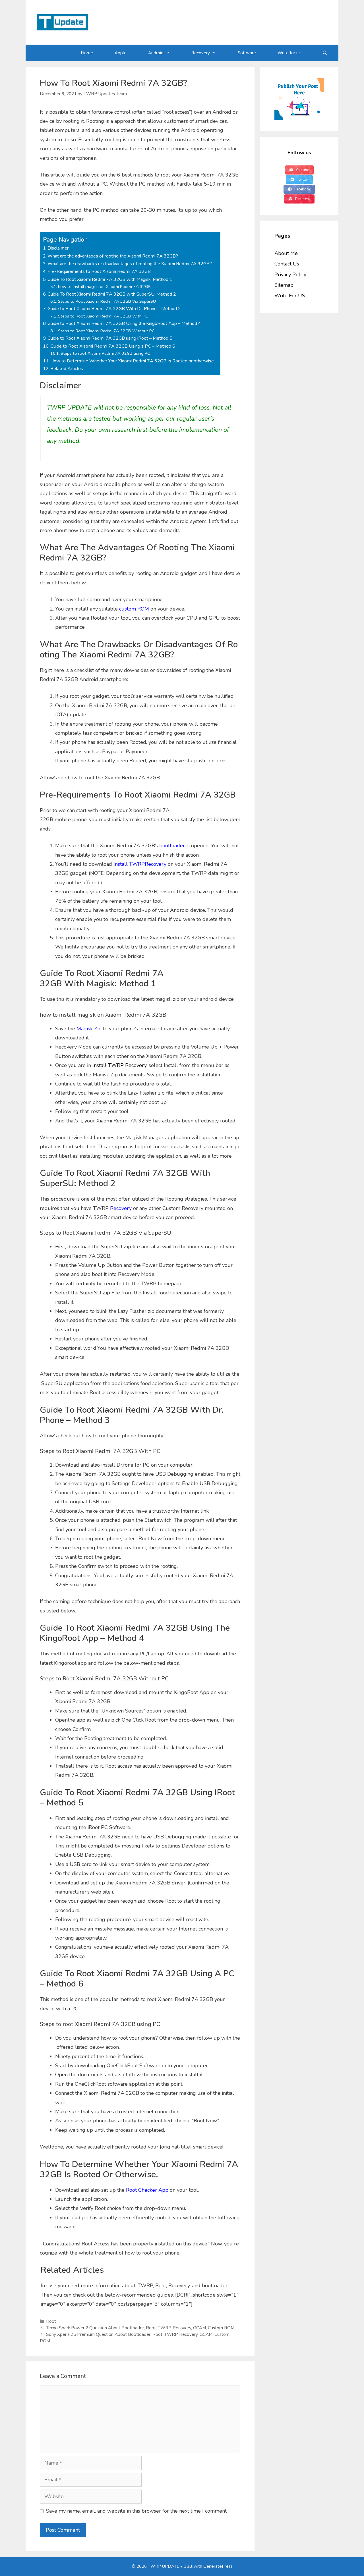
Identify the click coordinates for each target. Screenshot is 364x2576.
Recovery (201, 53)
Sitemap (284, 285)
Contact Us (287, 264)
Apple (121, 53)
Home (87, 53)
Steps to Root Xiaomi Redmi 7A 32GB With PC (103, 316)
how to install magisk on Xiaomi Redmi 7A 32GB (104, 287)
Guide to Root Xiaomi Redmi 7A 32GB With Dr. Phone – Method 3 (114, 309)
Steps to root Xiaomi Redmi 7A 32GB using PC (105, 353)
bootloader (172, 846)
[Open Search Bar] (325, 53)
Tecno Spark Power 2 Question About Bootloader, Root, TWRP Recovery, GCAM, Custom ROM (140, 2328)
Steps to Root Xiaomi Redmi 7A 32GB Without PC (106, 331)
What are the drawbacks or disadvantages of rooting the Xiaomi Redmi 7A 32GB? (130, 264)
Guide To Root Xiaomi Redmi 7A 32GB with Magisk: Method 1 (110, 279)
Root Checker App (147, 2190)
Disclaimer (58, 248)
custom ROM (134, 609)
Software (247, 53)
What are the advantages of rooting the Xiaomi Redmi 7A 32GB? (113, 256)
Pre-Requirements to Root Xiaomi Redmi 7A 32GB (99, 271)
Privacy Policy (290, 275)
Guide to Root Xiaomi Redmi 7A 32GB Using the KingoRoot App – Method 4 (124, 323)
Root (51, 2321)
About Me (286, 253)
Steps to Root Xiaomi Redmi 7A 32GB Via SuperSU (107, 301)
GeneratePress (218, 2566)
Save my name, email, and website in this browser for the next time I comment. (137, 2511)
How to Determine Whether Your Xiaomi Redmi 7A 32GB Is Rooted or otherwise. (133, 361)
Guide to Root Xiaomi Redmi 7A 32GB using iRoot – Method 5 (110, 338)
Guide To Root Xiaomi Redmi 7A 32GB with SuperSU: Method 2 (112, 294)
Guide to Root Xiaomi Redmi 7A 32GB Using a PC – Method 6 (113, 346)
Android (156, 53)
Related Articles (67, 369)
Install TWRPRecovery (140, 864)
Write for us (289, 53)
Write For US (290, 296)
